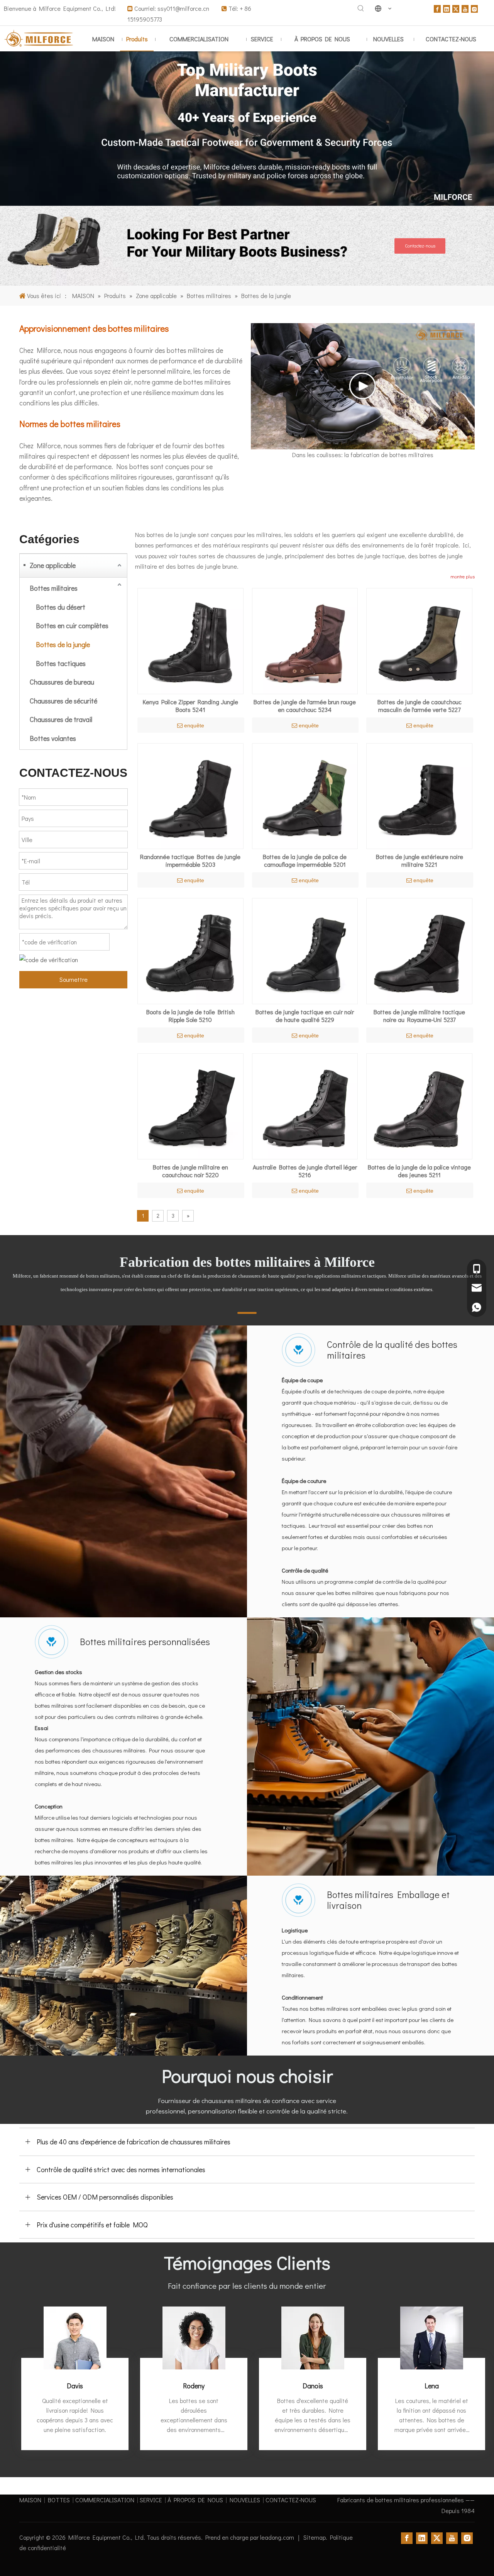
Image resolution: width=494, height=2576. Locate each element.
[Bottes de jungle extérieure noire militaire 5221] (419, 795)
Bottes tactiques (61, 663)
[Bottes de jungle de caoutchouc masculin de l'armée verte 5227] (419, 640)
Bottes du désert (61, 607)
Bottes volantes (53, 738)
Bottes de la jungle (63, 644)
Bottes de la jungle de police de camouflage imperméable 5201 (305, 861)
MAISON (30, 2500)
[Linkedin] (447, 8)
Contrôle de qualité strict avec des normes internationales (121, 2169)
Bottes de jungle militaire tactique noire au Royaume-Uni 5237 (419, 1016)
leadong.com (278, 2537)
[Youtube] (465, 8)
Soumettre (74, 979)
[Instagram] (474, 8)
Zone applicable (53, 565)
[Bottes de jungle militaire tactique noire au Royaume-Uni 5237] (419, 950)
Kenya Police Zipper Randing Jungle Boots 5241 (190, 706)
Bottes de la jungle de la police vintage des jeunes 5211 (419, 1171)
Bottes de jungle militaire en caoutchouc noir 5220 (190, 1171)
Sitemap (315, 2537)
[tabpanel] (75, 2378)
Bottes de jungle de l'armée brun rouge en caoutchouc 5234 (305, 706)
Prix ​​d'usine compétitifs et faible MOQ (92, 2225)
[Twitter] (456, 8)
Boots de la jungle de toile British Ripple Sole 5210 (190, 1016)
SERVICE (151, 2500)
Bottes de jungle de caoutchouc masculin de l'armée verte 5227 (420, 706)
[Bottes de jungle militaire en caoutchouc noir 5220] (190, 1105)
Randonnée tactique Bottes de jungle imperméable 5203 (190, 861)
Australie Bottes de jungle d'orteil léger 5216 (305, 1171)
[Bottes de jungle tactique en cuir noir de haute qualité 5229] (305, 950)
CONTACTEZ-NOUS (291, 2500)
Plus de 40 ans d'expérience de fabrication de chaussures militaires (134, 2142)
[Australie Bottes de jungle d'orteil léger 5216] (305, 1105)
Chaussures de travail (61, 719)
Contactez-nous (420, 246)
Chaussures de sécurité (63, 701)
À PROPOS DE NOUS (195, 2500)
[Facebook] (437, 8)
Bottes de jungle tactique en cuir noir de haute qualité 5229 (305, 1016)
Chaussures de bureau (62, 682)
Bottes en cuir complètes (72, 625)
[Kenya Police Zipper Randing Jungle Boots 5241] (190, 640)
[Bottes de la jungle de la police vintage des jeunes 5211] (419, 1105)
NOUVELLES (245, 2500)
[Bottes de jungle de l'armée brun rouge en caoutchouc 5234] (305, 640)
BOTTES (59, 2500)
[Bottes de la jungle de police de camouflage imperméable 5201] (305, 795)
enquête (194, 725)
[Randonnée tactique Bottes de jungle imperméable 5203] (190, 795)
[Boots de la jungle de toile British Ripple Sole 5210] (190, 950)
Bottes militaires (54, 588)
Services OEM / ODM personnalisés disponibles (105, 2197)
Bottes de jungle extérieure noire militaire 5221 (420, 861)
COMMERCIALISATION (105, 2500)
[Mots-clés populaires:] (361, 8)
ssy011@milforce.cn (184, 8)
